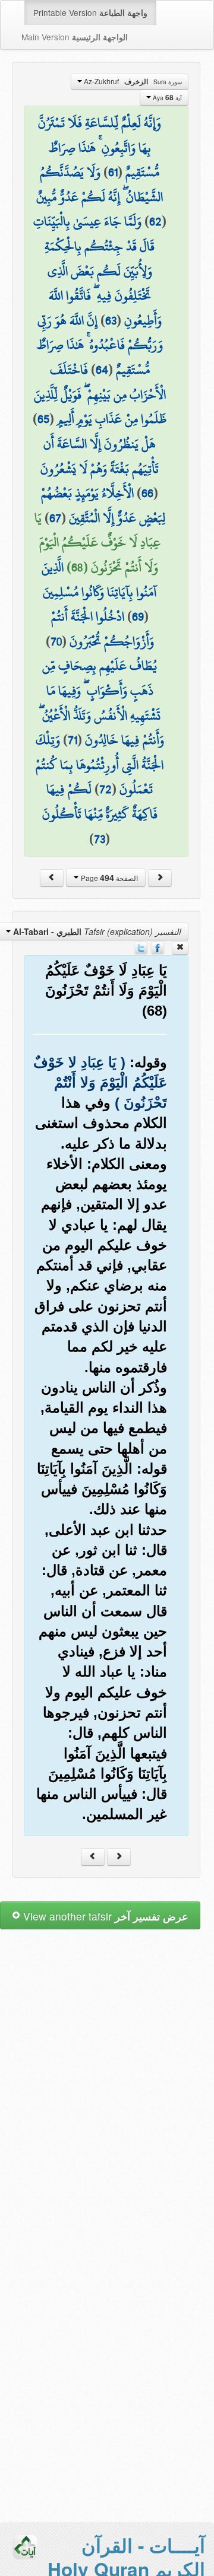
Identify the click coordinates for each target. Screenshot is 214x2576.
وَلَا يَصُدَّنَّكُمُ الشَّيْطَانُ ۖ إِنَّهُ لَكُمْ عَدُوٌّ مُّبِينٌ (100, 185)
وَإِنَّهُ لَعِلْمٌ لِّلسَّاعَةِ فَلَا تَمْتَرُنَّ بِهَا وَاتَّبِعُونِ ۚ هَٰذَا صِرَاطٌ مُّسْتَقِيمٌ (100, 147)
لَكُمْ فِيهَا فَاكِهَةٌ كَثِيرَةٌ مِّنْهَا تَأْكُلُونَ (100, 802)
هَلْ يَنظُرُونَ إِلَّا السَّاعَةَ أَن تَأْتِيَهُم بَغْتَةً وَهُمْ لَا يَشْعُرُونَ (100, 456)
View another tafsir (104, 1916)
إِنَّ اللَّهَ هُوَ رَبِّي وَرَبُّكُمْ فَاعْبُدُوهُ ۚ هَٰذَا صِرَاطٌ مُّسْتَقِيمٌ (100, 345)
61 (113, 172)
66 (147, 493)
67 (55, 518)
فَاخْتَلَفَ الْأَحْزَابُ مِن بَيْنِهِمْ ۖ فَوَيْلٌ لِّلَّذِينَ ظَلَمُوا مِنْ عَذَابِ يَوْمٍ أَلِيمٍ (100, 394)
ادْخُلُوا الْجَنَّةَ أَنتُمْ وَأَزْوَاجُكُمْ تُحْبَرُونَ (103, 629)
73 (100, 839)
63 (111, 320)
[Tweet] (141, 946)
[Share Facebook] (158, 946)
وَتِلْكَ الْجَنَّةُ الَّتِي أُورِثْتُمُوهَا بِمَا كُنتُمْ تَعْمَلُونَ (100, 764)
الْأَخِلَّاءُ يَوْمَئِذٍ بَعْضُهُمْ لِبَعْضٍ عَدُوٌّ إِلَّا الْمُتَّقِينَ (103, 505)
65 (43, 419)
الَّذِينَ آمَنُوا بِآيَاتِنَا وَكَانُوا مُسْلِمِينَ (99, 580)
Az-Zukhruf (132, 81)
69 (138, 616)
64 (102, 370)
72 (106, 789)
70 (56, 641)
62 (155, 221)
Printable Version (90, 12)
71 (73, 740)
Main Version (75, 37)
